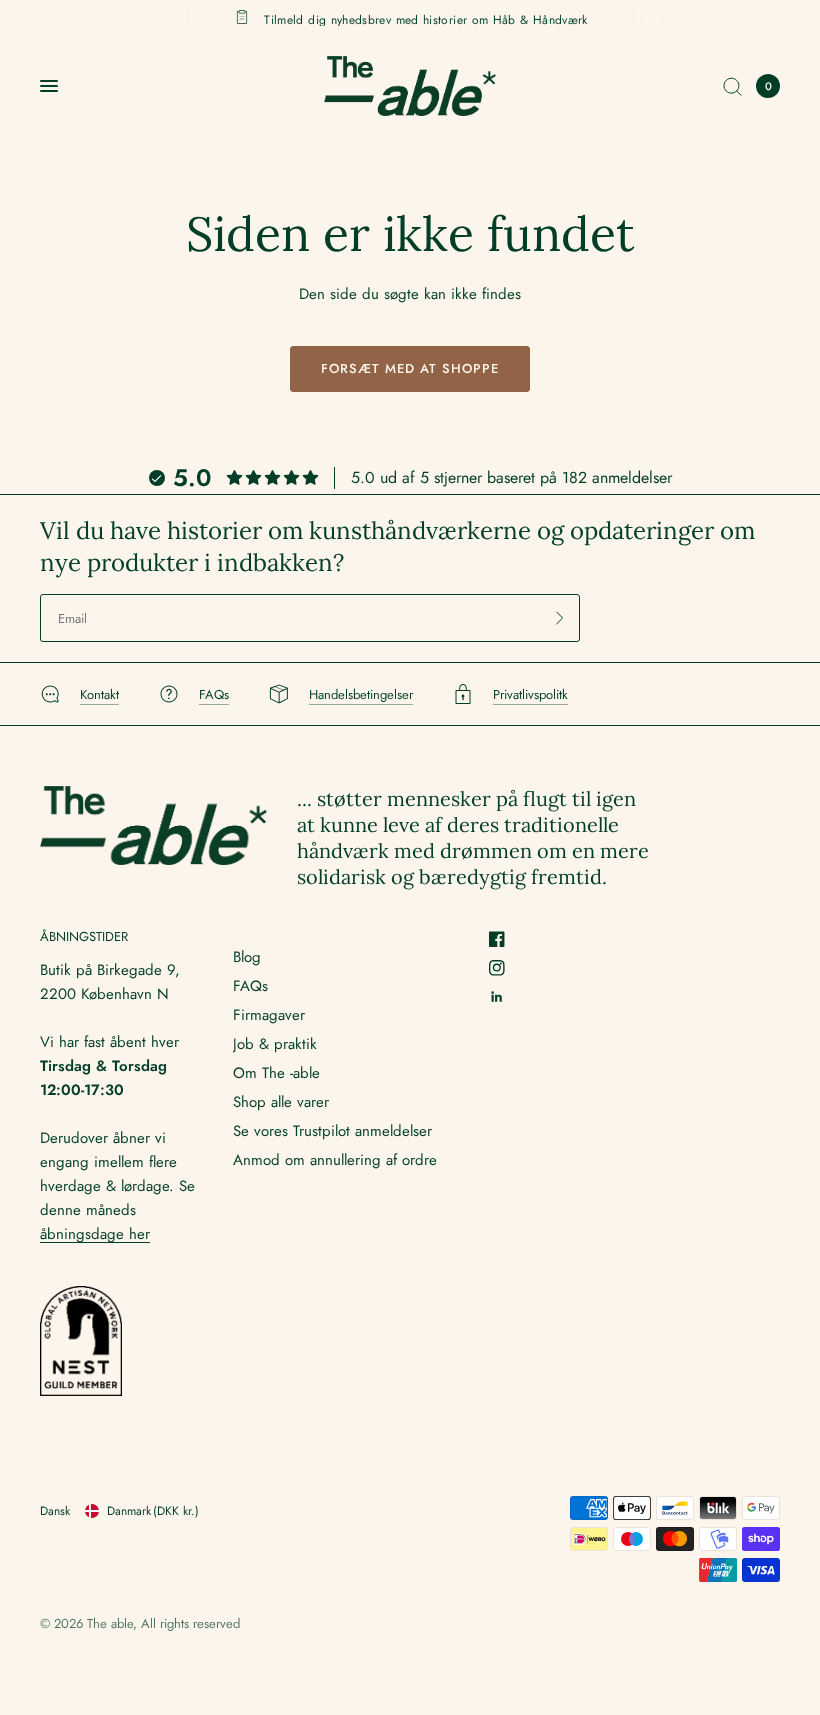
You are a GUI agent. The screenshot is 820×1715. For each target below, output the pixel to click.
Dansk (55, 1511)
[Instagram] (504, 968)
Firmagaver (269, 1015)
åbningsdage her (95, 1234)
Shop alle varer (281, 1102)
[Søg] (732, 86)
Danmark (153, 1511)
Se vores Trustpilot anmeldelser (332, 1131)
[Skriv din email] (560, 618)
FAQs (250, 986)
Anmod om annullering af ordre (335, 1160)
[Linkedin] (504, 997)
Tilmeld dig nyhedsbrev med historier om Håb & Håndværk (425, 18)
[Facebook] (504, 939)
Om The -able (276, 1073)
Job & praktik (275, 1044)
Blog (247, 957)
